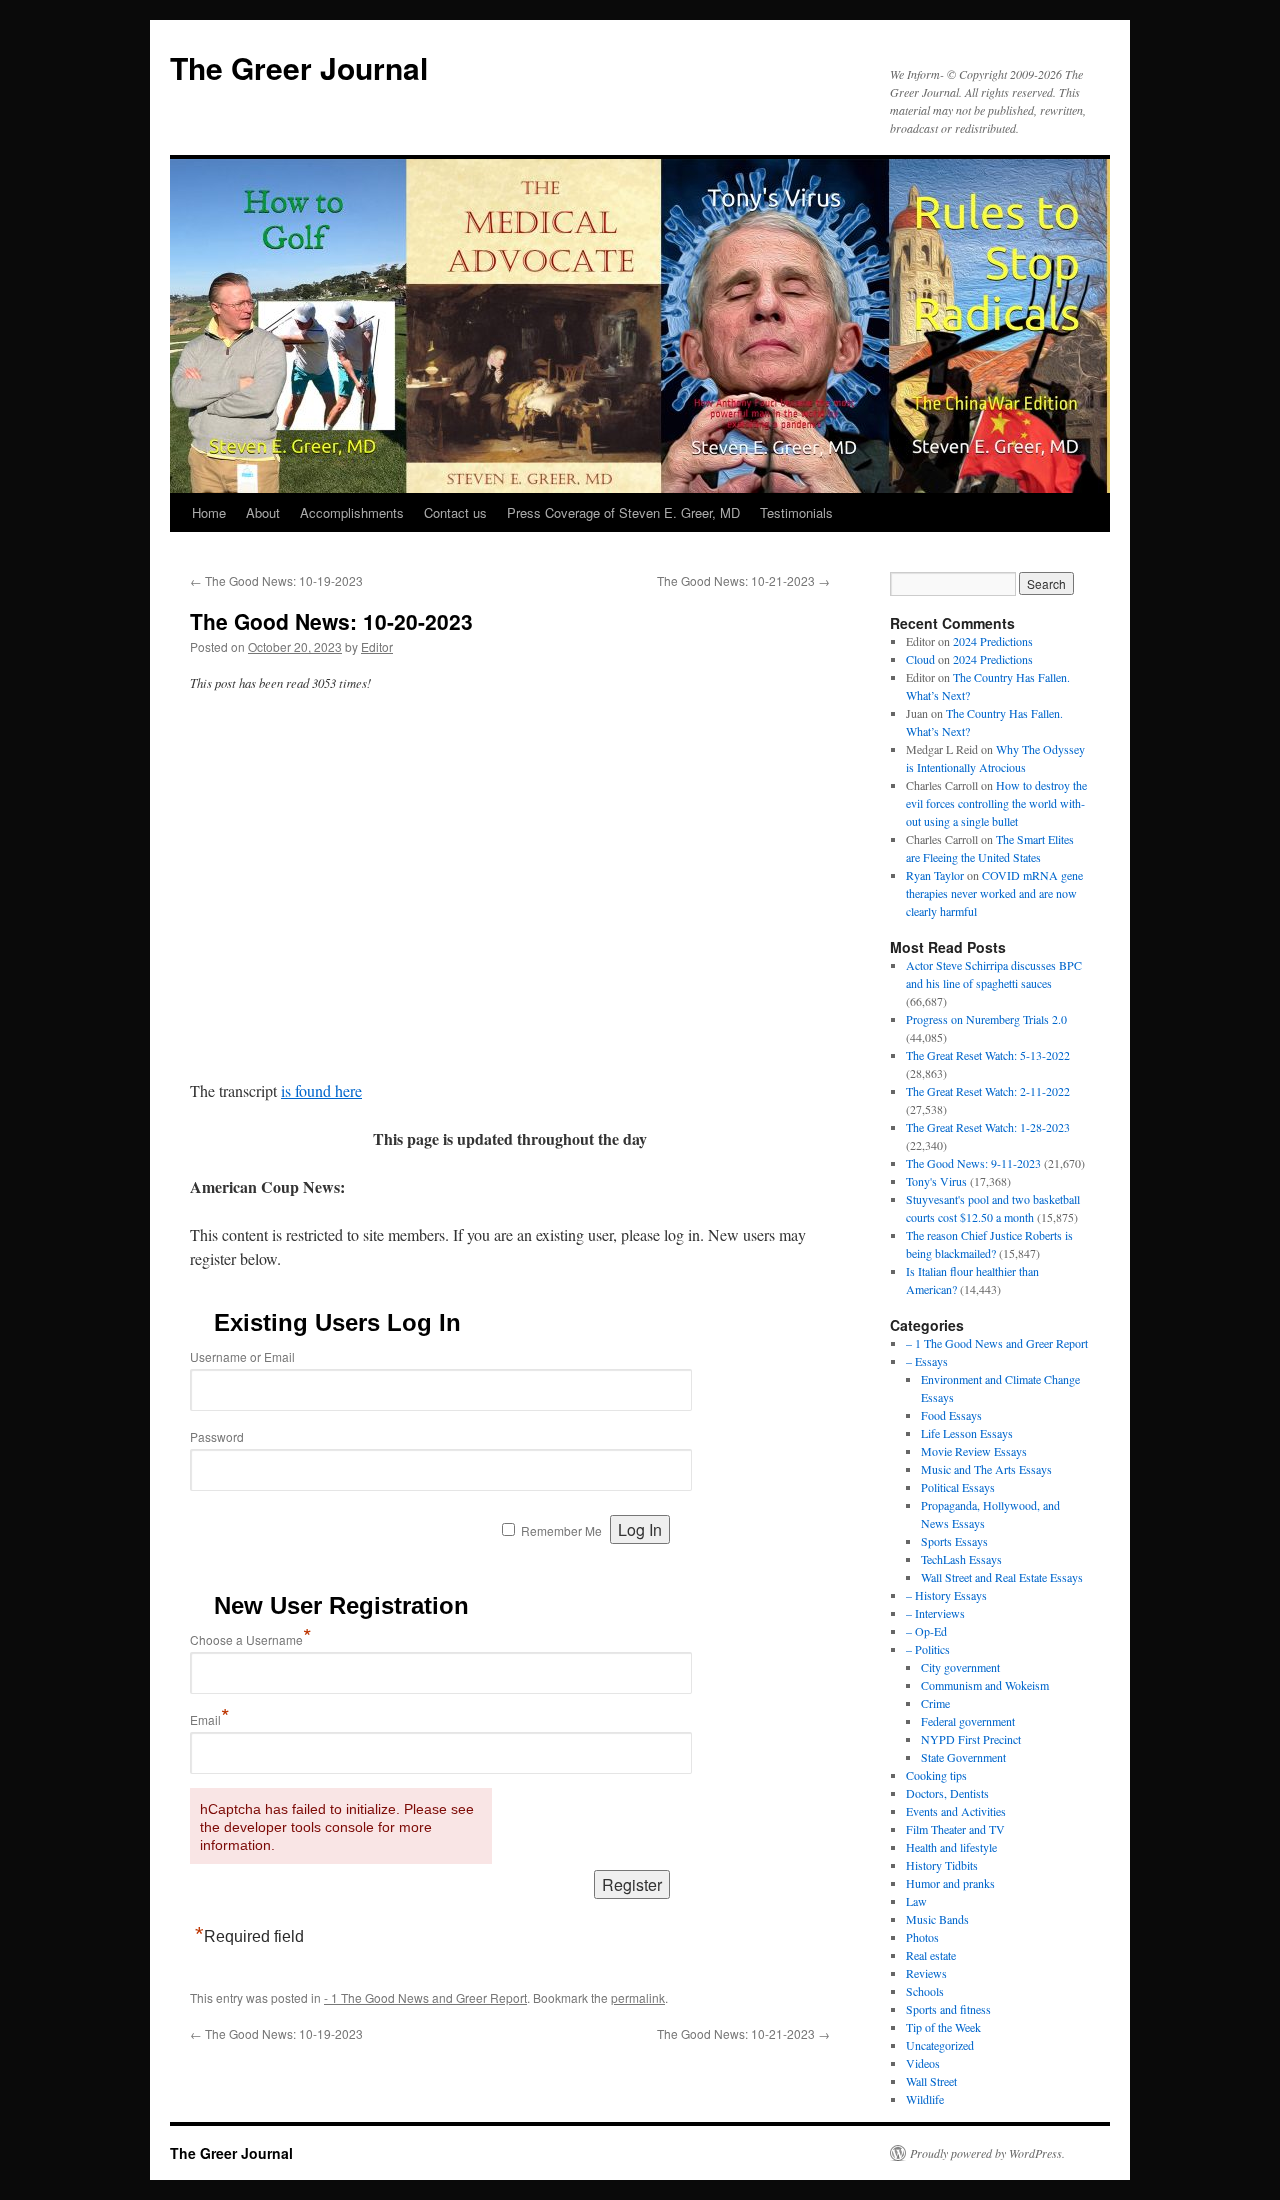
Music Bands (937, 1919)
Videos (923, 2063)
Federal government (968, 1721)
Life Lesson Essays (967, 1433)
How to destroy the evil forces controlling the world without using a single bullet (996, 803)
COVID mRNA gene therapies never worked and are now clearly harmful (994, 893)
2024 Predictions (993, 641)
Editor (377, 646)
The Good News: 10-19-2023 (276, 580)
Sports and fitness (948, 2009)
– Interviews (935, 1613)
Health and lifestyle (951, 1847)
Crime (935, 1703)
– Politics (928, 1649)
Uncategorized (940, 2045)
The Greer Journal (299, 67)
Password (217, 1436)
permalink (638, 1997)
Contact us (455, 512)
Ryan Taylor (935, 875)
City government (960, 1667)
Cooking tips (936, 1775)
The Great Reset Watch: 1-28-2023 (988, 1127)
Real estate (931, 1955)
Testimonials (796, 512)
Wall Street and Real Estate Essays (1002, 1577)
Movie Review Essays (974, 1451)
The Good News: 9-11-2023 (973, 1163)
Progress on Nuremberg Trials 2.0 (986, 1019)
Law (916, 1901)
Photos (922, 1937)
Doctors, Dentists (947, 1793)
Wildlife (925, 2099)
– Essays (927, 1361)
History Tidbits (942, 1865)
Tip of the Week (943, 2027)
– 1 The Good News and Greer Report (997, 1343)
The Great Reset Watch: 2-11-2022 (988, 1091)
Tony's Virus (936, 1181)
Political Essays (958, 1487)
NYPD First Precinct (971, 1739)
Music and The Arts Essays (986, 1469)
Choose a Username (251, 1639)
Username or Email (242, 1356)
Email (210, 1719)
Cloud (920, 659)
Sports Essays (954, 1541)
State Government (963, 1757)
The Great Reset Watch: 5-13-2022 (988, 1055)
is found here (321, 1090)
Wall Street (931, 2081)
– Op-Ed (926, 1631)
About (263, 512)
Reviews (926, 1973)
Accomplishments (352, 512)
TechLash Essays (961, 1559)
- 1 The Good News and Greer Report (425, 1997)
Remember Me (561, 1530)
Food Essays (951, 1415)
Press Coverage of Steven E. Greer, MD (623, 512)
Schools (925, 1991)
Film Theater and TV (955, 1829)
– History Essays (946, 1595)
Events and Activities (956, 1811)
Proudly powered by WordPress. (987, 2153)
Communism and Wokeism (985, 1685)
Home (209, 512)
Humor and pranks (950, 1883)
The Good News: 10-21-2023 (743, 580)
